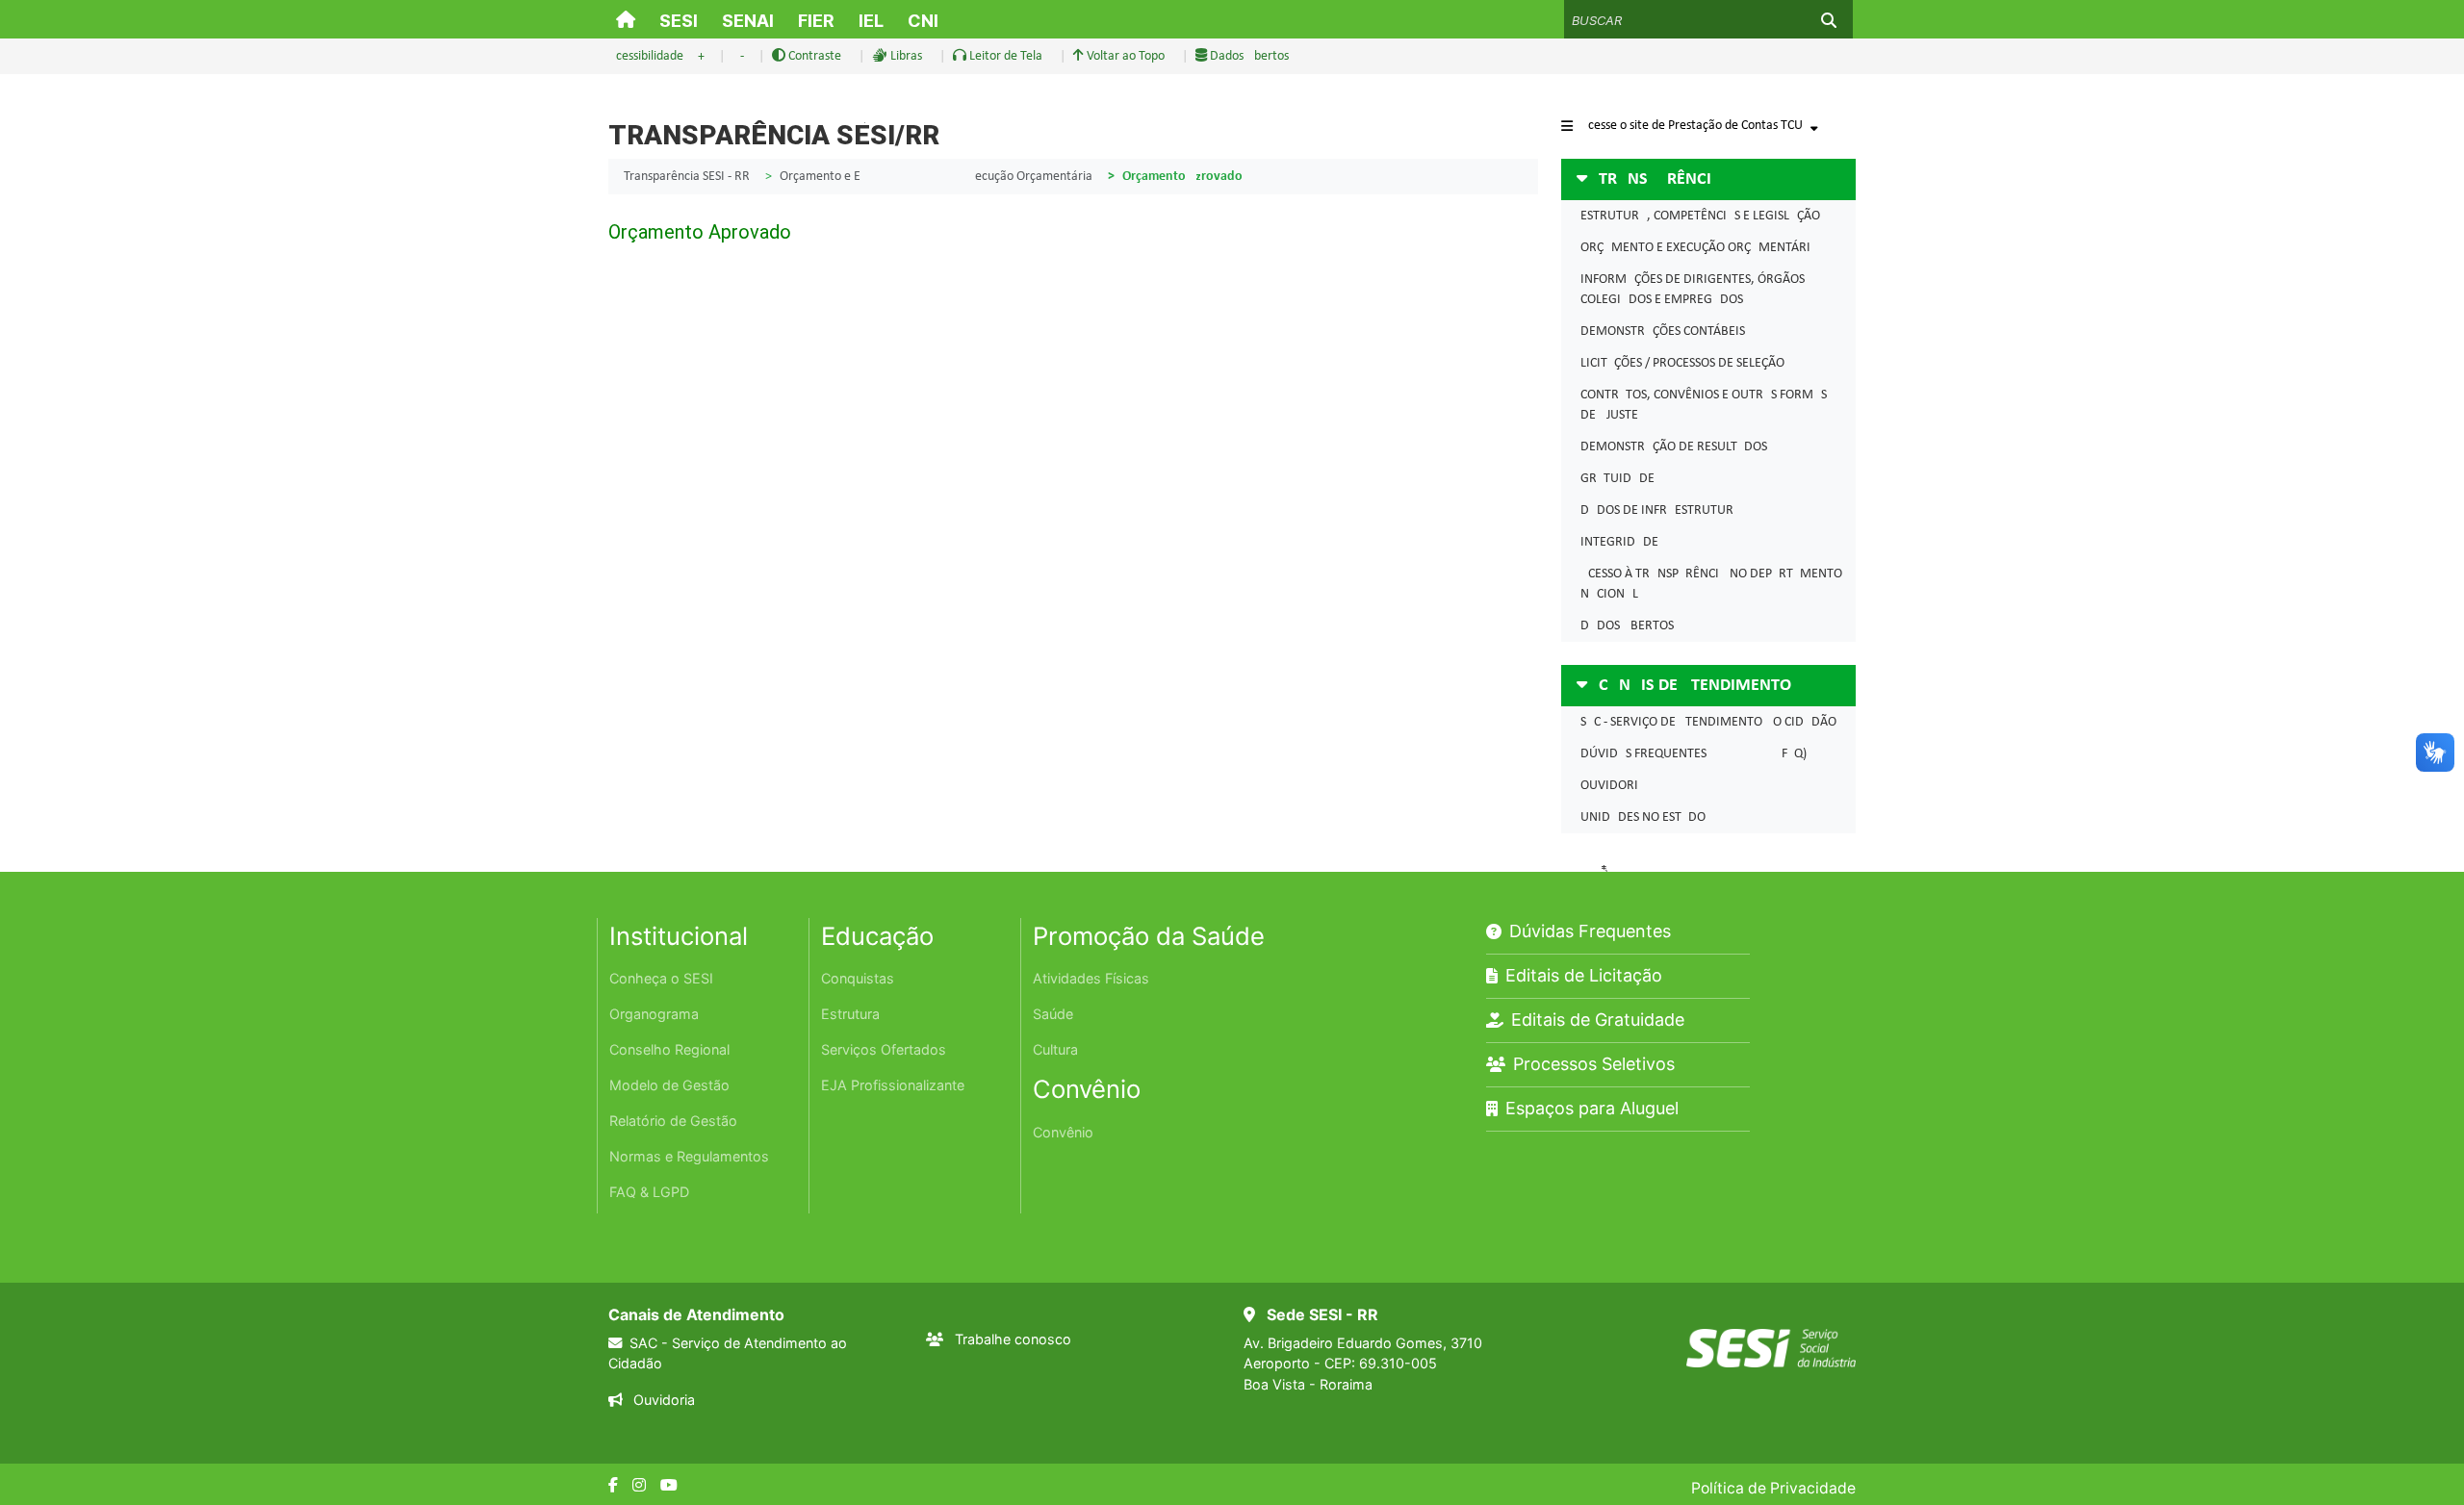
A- (738, 56)
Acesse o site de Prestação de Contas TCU (1692, 126)
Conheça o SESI (661, 978)
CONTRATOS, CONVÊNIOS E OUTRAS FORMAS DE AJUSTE (1704, 405)
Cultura (1055, 1049)
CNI (923, 21)
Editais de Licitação (1584, 975)
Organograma (654, 1014)
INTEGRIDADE (1619, 542)
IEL (871, 21)
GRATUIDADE (1617, 479)
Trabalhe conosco (1013, 1339)
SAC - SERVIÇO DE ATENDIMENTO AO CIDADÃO (1708, 722)
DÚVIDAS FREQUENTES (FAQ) (1694, 754)
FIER (816, 21)
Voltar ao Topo (1124, 56)
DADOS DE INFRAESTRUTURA (1661, 510)
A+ (697, 56)
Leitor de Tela (1004, 56)
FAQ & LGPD (649, 1192)
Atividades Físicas (1091, 978)
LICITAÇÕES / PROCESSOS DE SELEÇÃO (1682, 363)
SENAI (748, 21)
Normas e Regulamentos (689, 1156)
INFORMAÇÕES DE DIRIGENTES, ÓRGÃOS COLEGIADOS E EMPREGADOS (1693, 290)
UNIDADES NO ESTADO (1643, 817)
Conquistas (858, 978)
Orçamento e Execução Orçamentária (936, 177)
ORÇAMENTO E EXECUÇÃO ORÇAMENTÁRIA (1699, 248)
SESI (679, 21)
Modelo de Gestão (669, 1085)
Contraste (813, 56)
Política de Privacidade (1773, 1488)
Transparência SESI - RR (687, 177)
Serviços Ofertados (884, 1049)
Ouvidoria (662, 1400)
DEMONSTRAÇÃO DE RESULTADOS (1674, 447)
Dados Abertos (1248, 56)
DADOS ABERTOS (1627, 626)
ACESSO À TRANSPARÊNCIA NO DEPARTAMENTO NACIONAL (1711, 584)
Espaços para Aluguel (1592, 1108)
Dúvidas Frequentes (1590, 931)
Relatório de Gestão (673, 1121)
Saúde (1053, 1014)
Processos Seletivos (1594, 1064)
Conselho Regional (669, 1049)
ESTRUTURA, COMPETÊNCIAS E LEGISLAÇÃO (1700, 216)
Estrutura (850, 1014)
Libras (905, 56)
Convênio (1063, 1132)
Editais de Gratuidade (1598, 1020)
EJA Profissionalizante (893, 1085)
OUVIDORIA (1613, 786)
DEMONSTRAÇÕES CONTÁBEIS (1663, 332)
